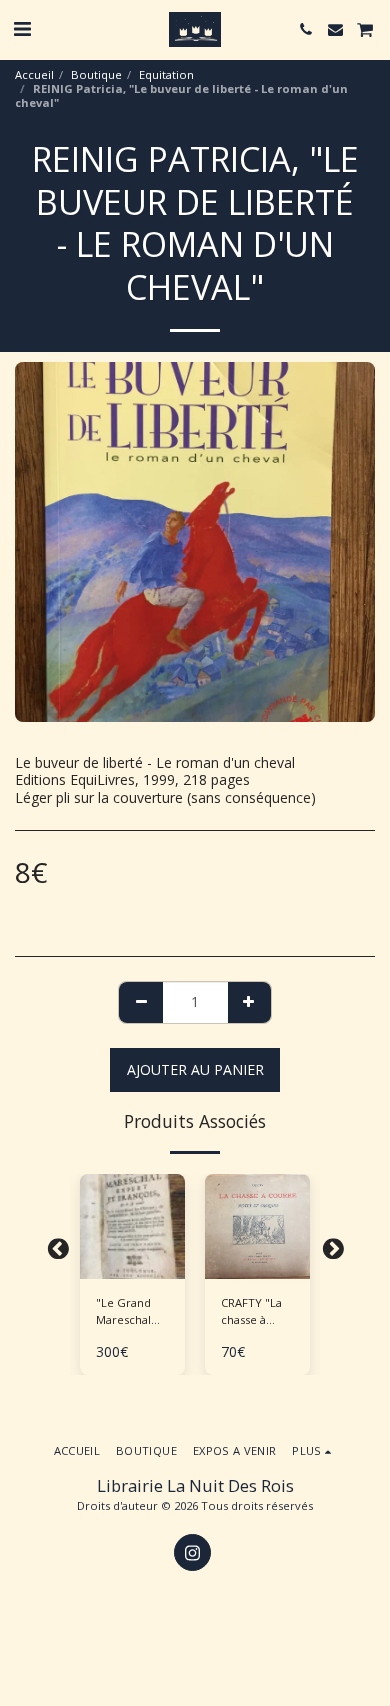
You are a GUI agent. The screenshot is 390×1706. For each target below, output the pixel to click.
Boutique (96, 74)
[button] (22, 28)
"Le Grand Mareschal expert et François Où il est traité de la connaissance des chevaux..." (132, 1312)
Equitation (166, 74)
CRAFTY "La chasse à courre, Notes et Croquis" (251, 1312)
